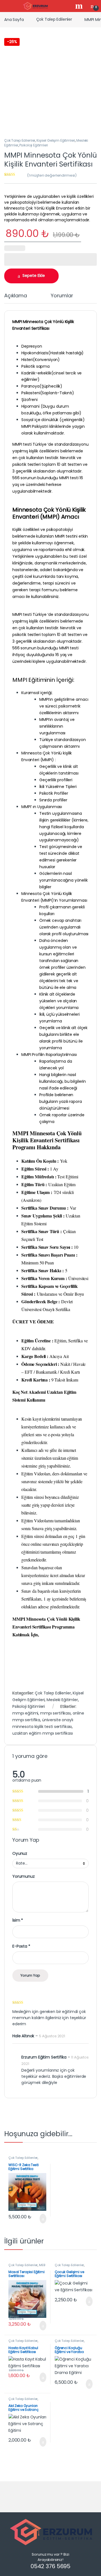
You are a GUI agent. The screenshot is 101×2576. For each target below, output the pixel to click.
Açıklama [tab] (16, 296)
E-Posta (21, 1946)
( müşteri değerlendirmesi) (52, 175)
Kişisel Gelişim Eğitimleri (56, 140)
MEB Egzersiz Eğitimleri (27, 2267)
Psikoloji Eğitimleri (34, 145)
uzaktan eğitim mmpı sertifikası (43, 1733)
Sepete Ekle (34, 276)
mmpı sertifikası (55, 1713)
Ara (80, 6)
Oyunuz (20, 1853)
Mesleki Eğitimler (62, 1700)
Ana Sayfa (14, 19)
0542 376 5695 (50, 2566)
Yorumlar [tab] (62, 296)
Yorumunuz (24, 1876)
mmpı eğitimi (25, 1713)
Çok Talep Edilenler (54, 19)
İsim (18, 1920)
